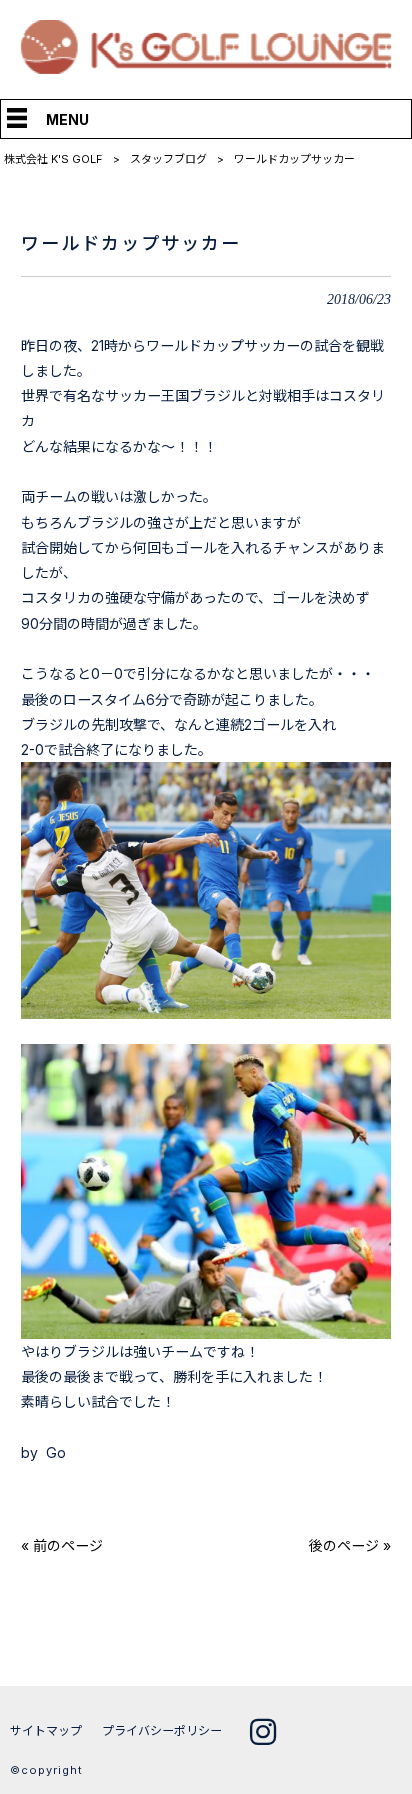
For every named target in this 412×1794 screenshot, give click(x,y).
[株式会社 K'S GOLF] (206, 68)
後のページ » (350, 1545)
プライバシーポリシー (162, 1730)
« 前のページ (62, 1545)
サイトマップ (46, 1730)
